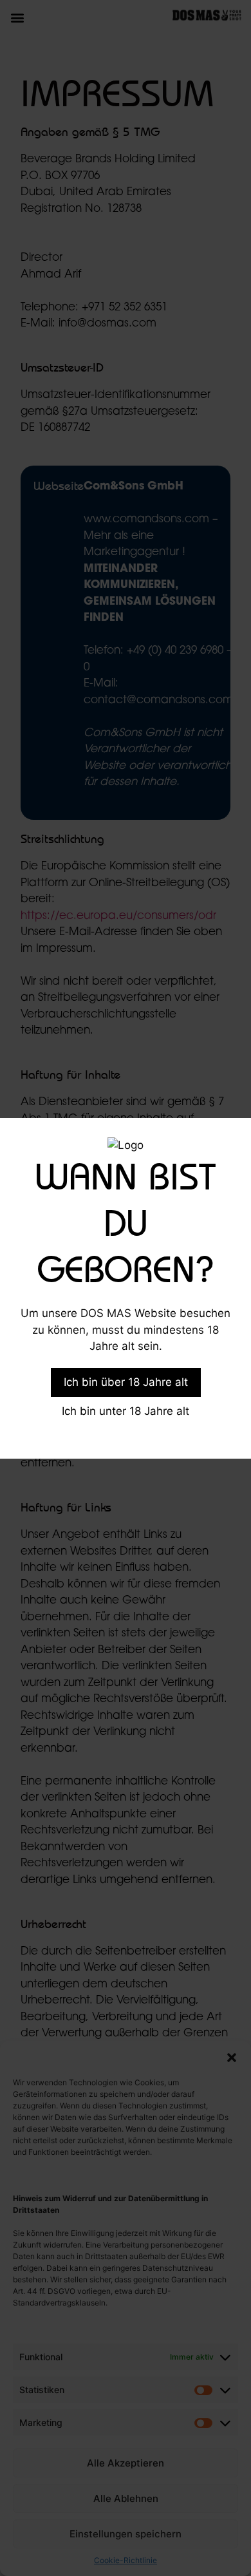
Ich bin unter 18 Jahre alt (126, 1411)
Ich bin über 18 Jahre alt (126, 1382)
